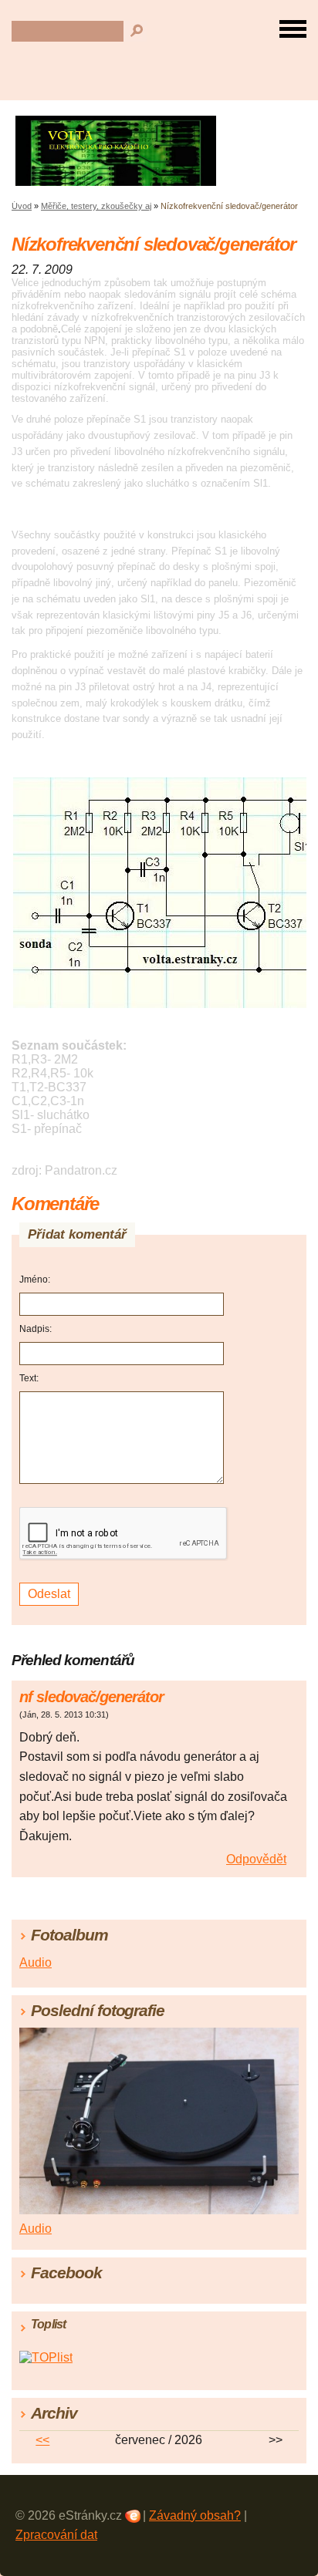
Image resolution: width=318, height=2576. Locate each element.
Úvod (22, 206)
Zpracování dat (56, 2535)
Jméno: (35, 1280)
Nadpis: (36, 1329)
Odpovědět (256, 1859)
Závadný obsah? (195, 2515)
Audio (36, 1962)
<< (42, 2440)
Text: (29, 1378)
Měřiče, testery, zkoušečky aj (96, 206)
